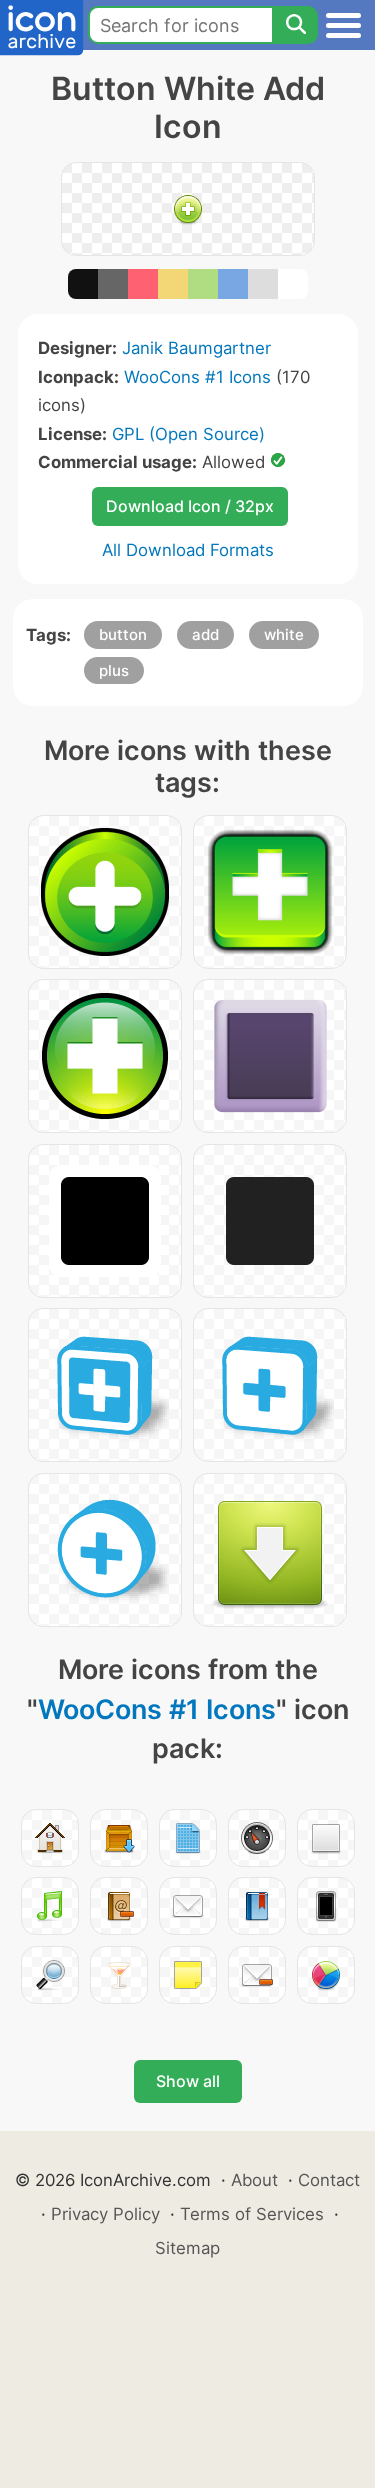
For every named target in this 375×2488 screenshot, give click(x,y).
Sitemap (187, 2248)
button (123, 634)
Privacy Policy (105, 2214)
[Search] (295, 25)
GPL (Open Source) (188, 434)
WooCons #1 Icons (197, 377)
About (254, 2180)
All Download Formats (188, 550)
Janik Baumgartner (196, 348)
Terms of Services (252, 2214)
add (205, 634)
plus (114, 670)
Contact (329, 2180)
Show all (188, 2081)
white (284, 634)
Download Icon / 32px (190, 506)
